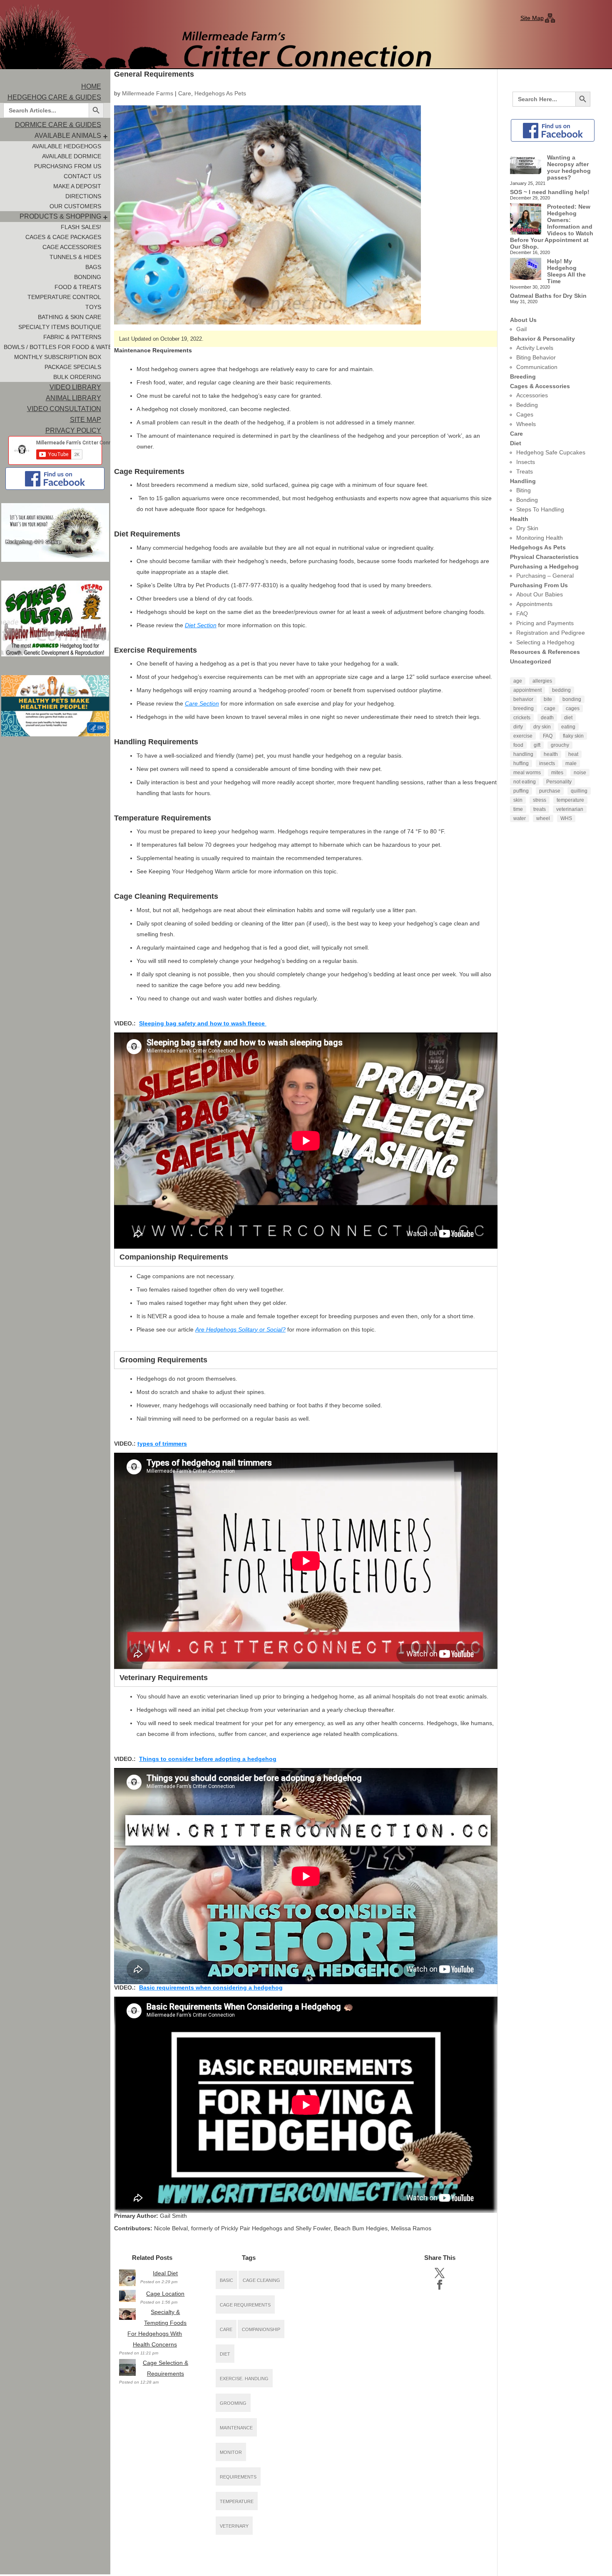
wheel (543, 818)
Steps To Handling (540, 509)
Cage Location (165, 2294)
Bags (93, 267)
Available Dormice (72, 156)
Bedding (527, 405)
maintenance (236, 2428)
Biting (524, 490)
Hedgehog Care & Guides (54, 97)
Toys (93, 307)
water (520, 818)
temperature (237, 2501)
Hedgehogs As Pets (220, 93)
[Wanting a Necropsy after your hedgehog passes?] (526, 165)
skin (518, 800)
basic (226, 2280)
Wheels (526, 424)
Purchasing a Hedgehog (544, 566)
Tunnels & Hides (75, 257)
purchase (550, 791)
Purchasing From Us (68, 166)
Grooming (233, 2403)
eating (568, 727)
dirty (518, 727)
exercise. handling (244, 2379)
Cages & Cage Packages (63, 237)
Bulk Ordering (77, 377)
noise (580, 773)
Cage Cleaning (261, 2280)
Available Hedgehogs (67, 146)
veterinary (234, 2526)
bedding (561, 690)
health (551, 754)
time (518, 809)
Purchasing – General (545, 576)
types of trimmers (162, 1444)
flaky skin (573, 736)
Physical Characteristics (544, 557)
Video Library (75, 387)
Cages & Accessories (540, 386)
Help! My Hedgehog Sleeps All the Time (566, 271)
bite (548, 699)
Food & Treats (78, 287)
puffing (521, 791)
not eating (525, 782)
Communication (537, 367)
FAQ (522, 613)
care (226, 2329)
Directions (83, 196)
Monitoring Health (540, 538)
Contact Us (82, 176)
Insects (526, 462)
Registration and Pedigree (551, 633)
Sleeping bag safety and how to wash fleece (203, 1023)
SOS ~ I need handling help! (550, 192)
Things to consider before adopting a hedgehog (208, 1759)
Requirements (238, 2477)
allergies (542, 681)
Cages (525, 414)
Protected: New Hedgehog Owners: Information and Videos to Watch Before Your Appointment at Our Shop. (552, 227)
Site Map (532, 18)
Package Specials (73, 367)
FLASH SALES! (81, 227)
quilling (579, 791)
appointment (527, 690)
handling (523, 754)
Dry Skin (527, 528)
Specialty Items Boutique (60, 327)
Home (91, 86)
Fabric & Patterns (72, 337)
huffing (521, 763)
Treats (525, 471)
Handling (523, 481)
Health (519, 519)
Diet (516, 443)
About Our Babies (540, 594)
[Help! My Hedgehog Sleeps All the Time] (526, 269)
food (518, 745)
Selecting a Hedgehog (545, 642)
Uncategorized (531, 661)
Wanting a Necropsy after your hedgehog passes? (569, 167)
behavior (523, 699)
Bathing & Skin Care (70, 317)
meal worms (527, 773)
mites (557, 773)
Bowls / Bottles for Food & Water (57, 347)
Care (185, 93)
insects (547, 763)
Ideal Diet (165, 2273)
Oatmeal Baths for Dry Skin (548, 296)
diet (225, 2354)
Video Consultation (64, 409)
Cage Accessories (72, 247)
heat (573, 754)
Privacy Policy (73, 430)
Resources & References (545, 652)
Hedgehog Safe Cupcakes (551, 452)
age (518, 681)
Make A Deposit (77, 186)
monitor (231, 2452)
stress (540, 800)
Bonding (88, 277)
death (547, 718)
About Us (523, 320)
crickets (522, 718)
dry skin (542, 727)
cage (550, 708)
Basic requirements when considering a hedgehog (211, 1987)
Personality (559, 782)
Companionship (261, 2329)
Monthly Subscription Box (58, 357)
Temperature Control (64, 297)
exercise (523, 736)
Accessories (532, 395)
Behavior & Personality (542, 339)
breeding (524, 708)
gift (537, 745)
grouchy (560, 745)
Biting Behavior (536, 357)
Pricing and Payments (545, 623)
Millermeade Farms (148, 93)
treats (540, 809)
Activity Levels (535, 348)
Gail (521, 329)
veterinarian (570, 809)
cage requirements (245, 2305)
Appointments (534, 604)
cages (573, 708)
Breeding (523, 377)
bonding (572, 699)
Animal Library (73, 398)
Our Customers (75, 206)
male (571, 763)
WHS (566, 818)
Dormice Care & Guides (58, 125)
